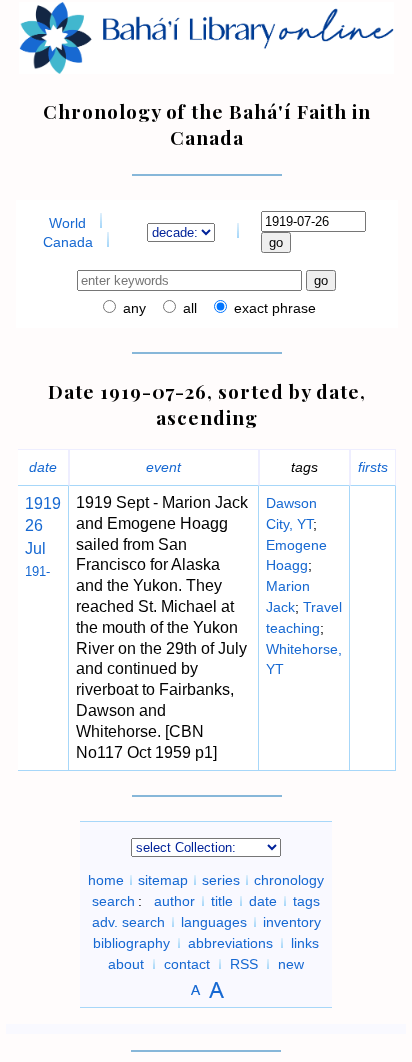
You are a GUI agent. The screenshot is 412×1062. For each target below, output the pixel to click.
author (174, 901)
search (113, 901)
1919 (43, 503)
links (305, 943)
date (43, 467)
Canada (68, 242)
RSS (244, 964)
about (126, 964)
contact (187, 964)
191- (37, 571)
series (221, 880)
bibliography (131, 943)
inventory (292, 922)
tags (306, 901)
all (188, 308)
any (132, 308)
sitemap (163, 880)
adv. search (128, 922)
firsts (373, 467)
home (106, 880)
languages (214, 922)
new (291, 964)
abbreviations (230, 943)
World (67, 223)
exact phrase (273, 308)
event (163, 467)
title (222, 901)
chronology (289, 880)
